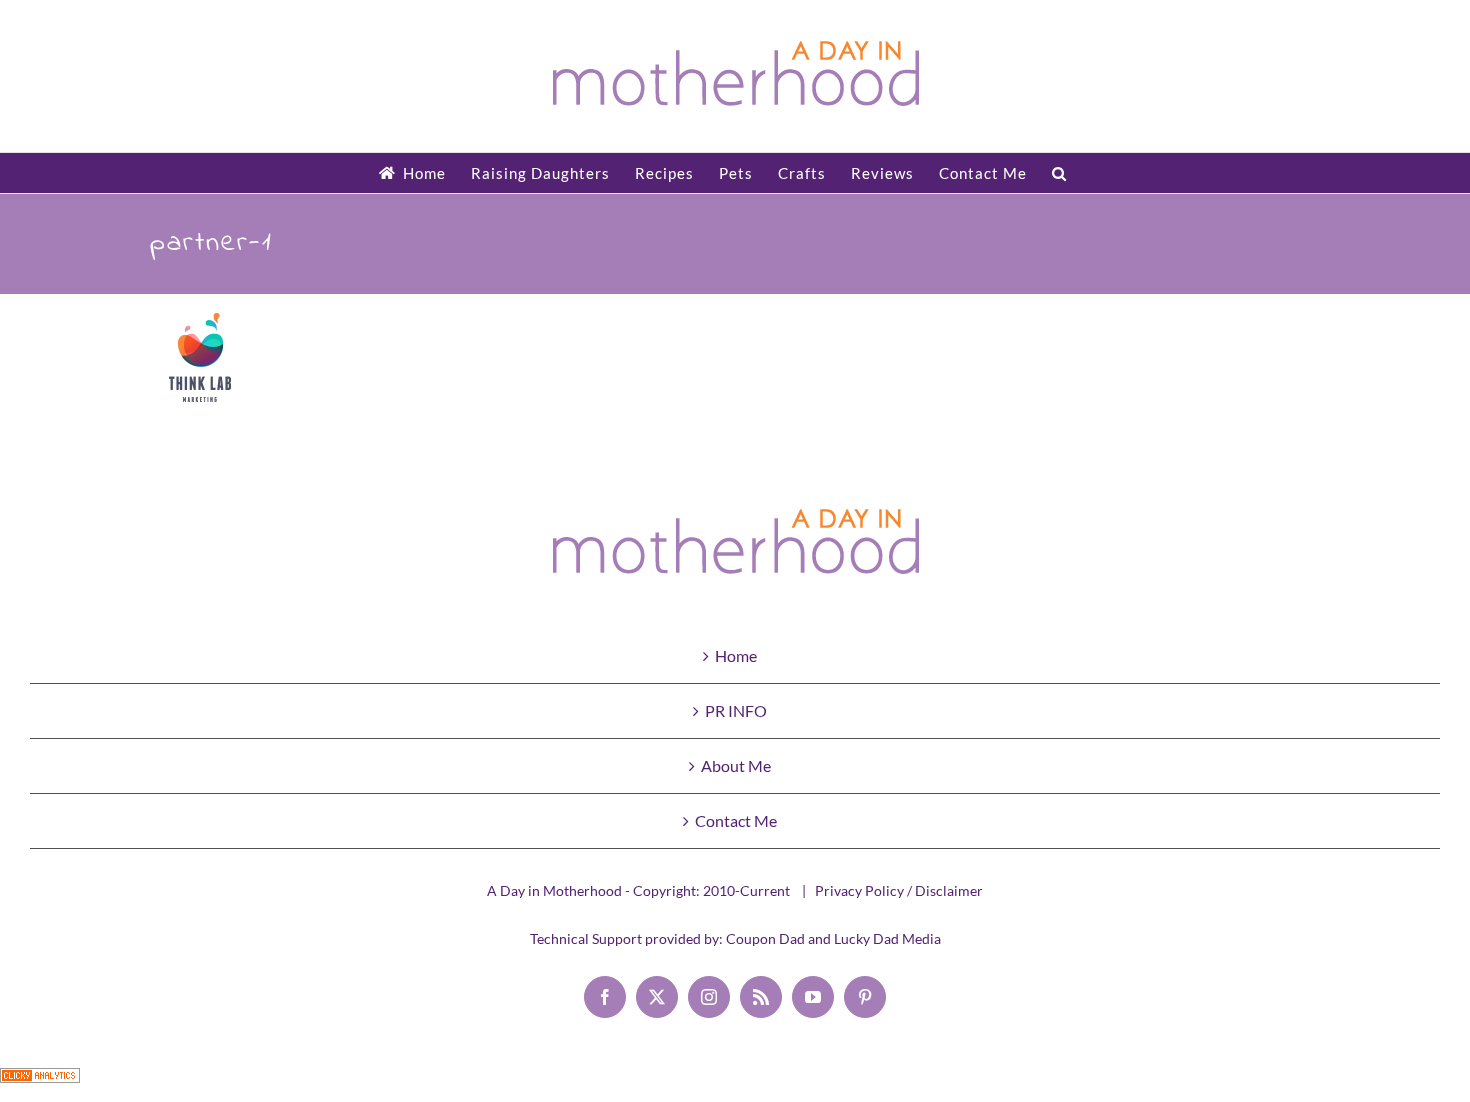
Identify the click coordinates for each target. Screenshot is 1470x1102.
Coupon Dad (765, 938)
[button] (1059, 173)
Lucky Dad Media (887, 938)
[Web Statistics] (40, 1084)
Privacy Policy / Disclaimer (899, 890)
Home (736, 655)
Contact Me (736, 820)
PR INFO (736, 710)
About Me (736, 765)
